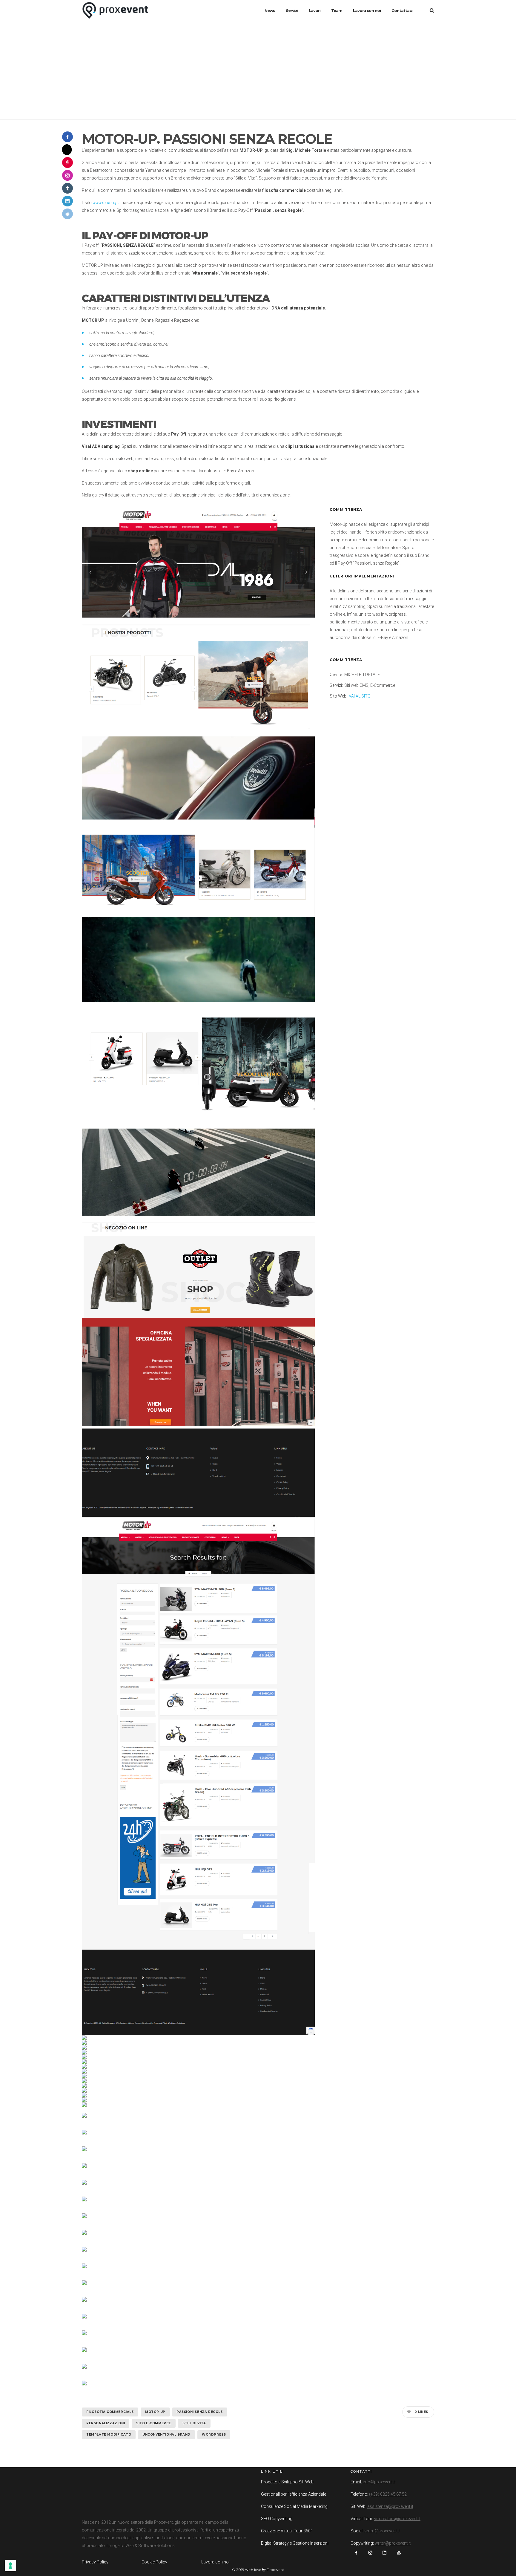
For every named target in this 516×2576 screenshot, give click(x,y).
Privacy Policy (95, 2562)
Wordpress (214, 2435)
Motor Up (155, 2412)
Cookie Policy (154, 2562)
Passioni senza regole (200, 2412)
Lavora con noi (215, 2562)
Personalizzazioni (106, 2423)
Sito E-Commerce (154, 2423)
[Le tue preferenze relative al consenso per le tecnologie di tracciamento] (10, 2566)
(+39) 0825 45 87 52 (388, 2494)
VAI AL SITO (360, 696)
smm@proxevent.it (382, 2531)
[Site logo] (115, 10)
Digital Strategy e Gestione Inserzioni (295, 2543)
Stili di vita (194, 2423)
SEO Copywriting (277, 2519)
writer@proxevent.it (393, 2543)
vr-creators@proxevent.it (397, 2519)
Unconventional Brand (166, 2435)
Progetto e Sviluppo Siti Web (287, 2482)
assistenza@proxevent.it (390, 2506)
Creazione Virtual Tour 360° (287, 2531)
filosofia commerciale (110, 2412)
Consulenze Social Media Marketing (294, 2506)
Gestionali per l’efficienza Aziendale (294, 2494)
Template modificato (109, 2435)
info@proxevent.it (379, 2482)
